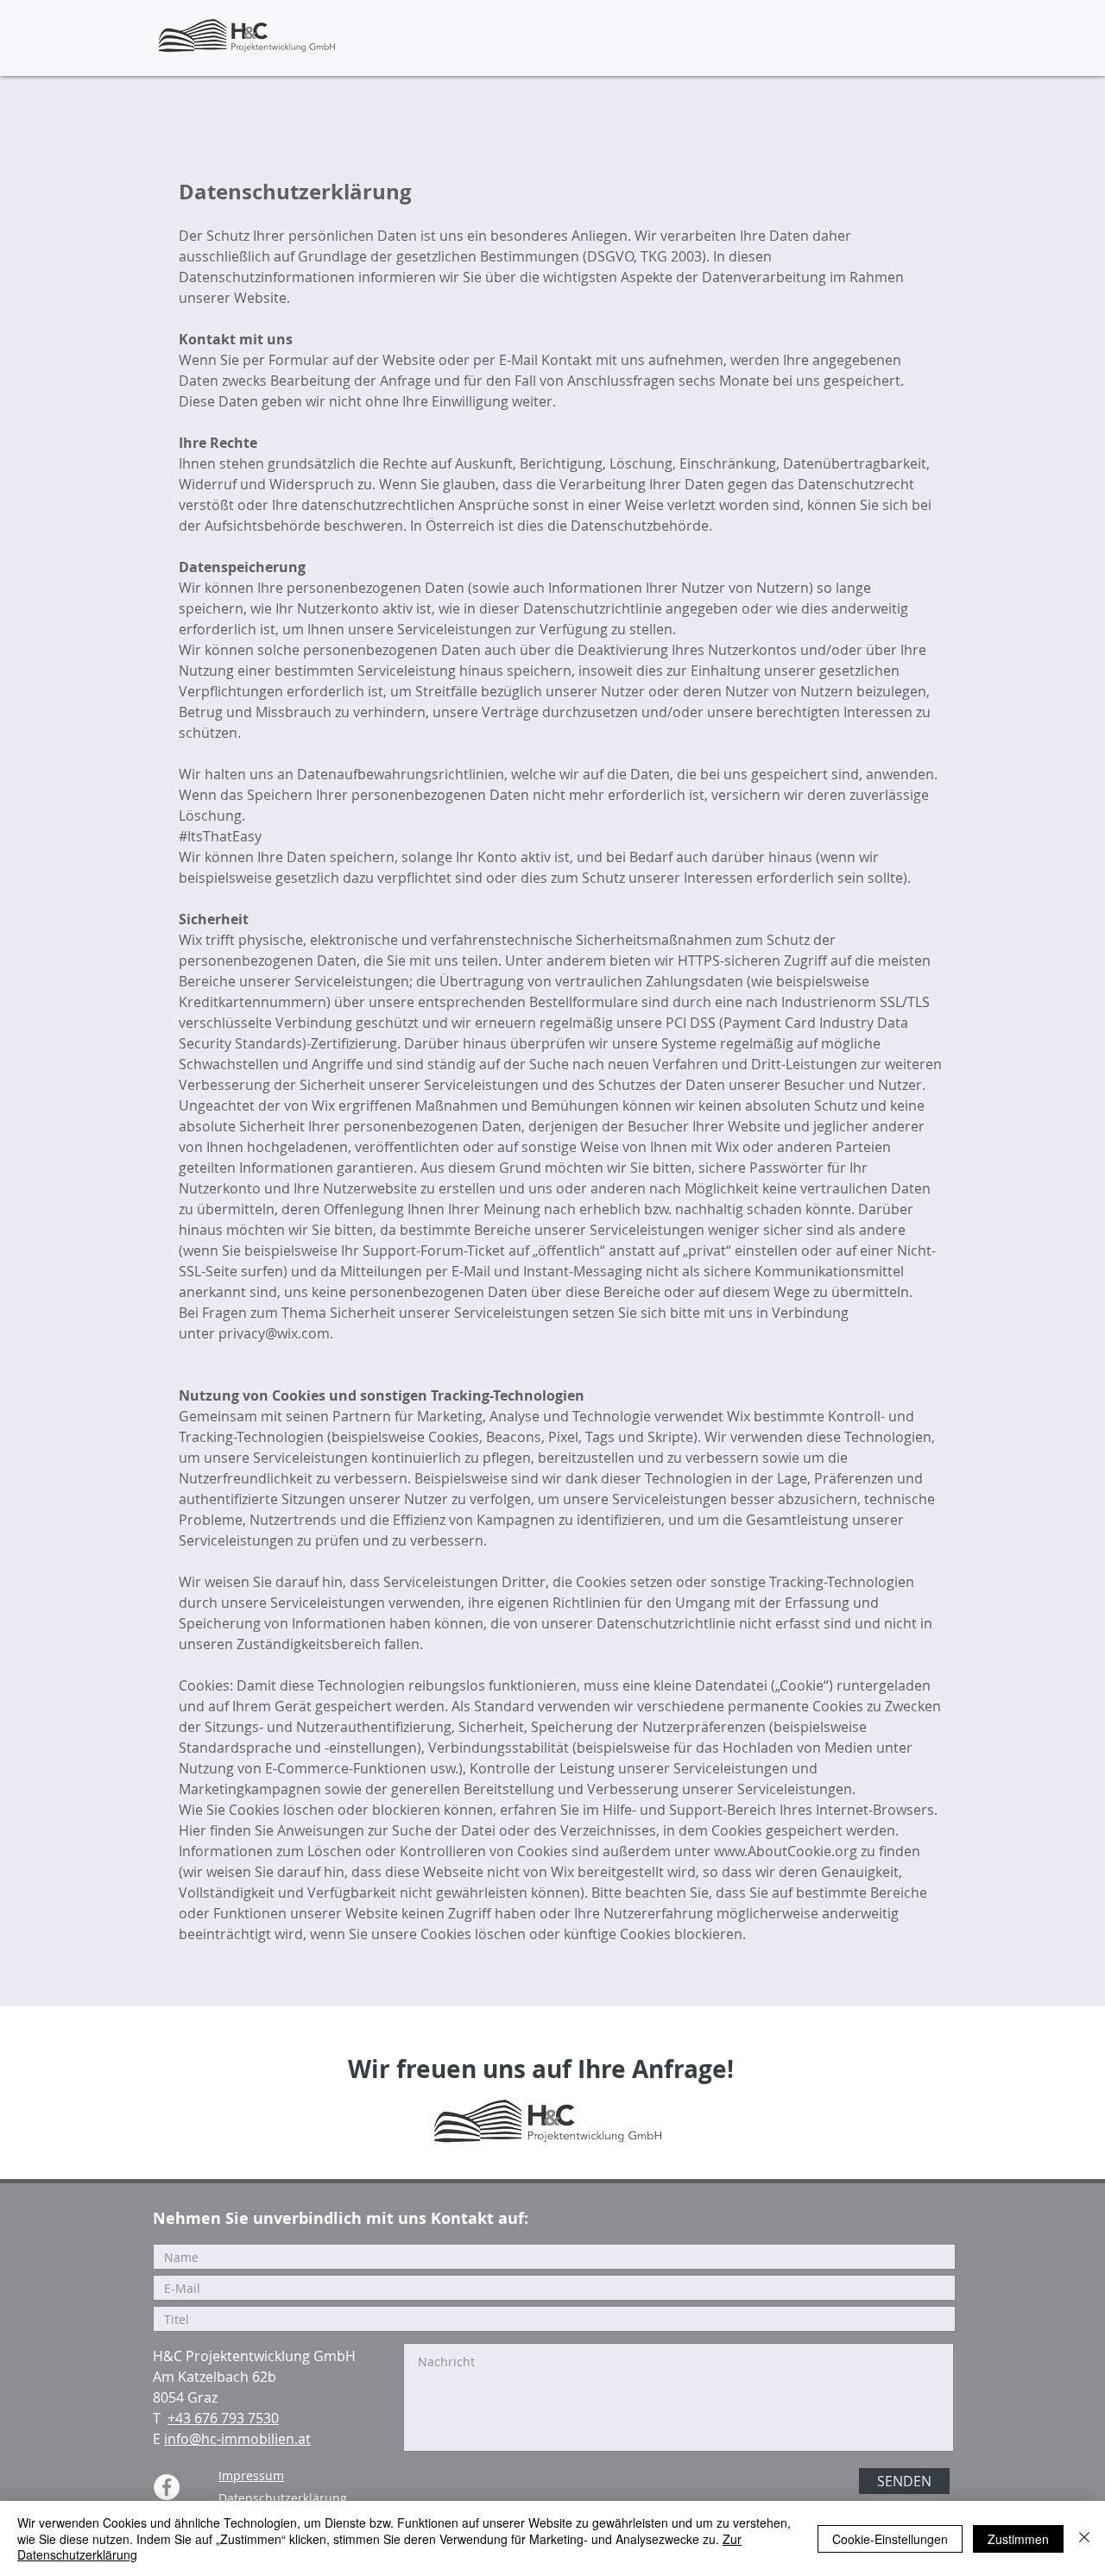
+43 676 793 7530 (223, 2418)
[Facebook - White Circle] (167, 2487)
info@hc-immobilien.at (237, 2439)
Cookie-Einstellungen (890, 2539)
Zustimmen (1018, 2539)
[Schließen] (1084, 2538)
